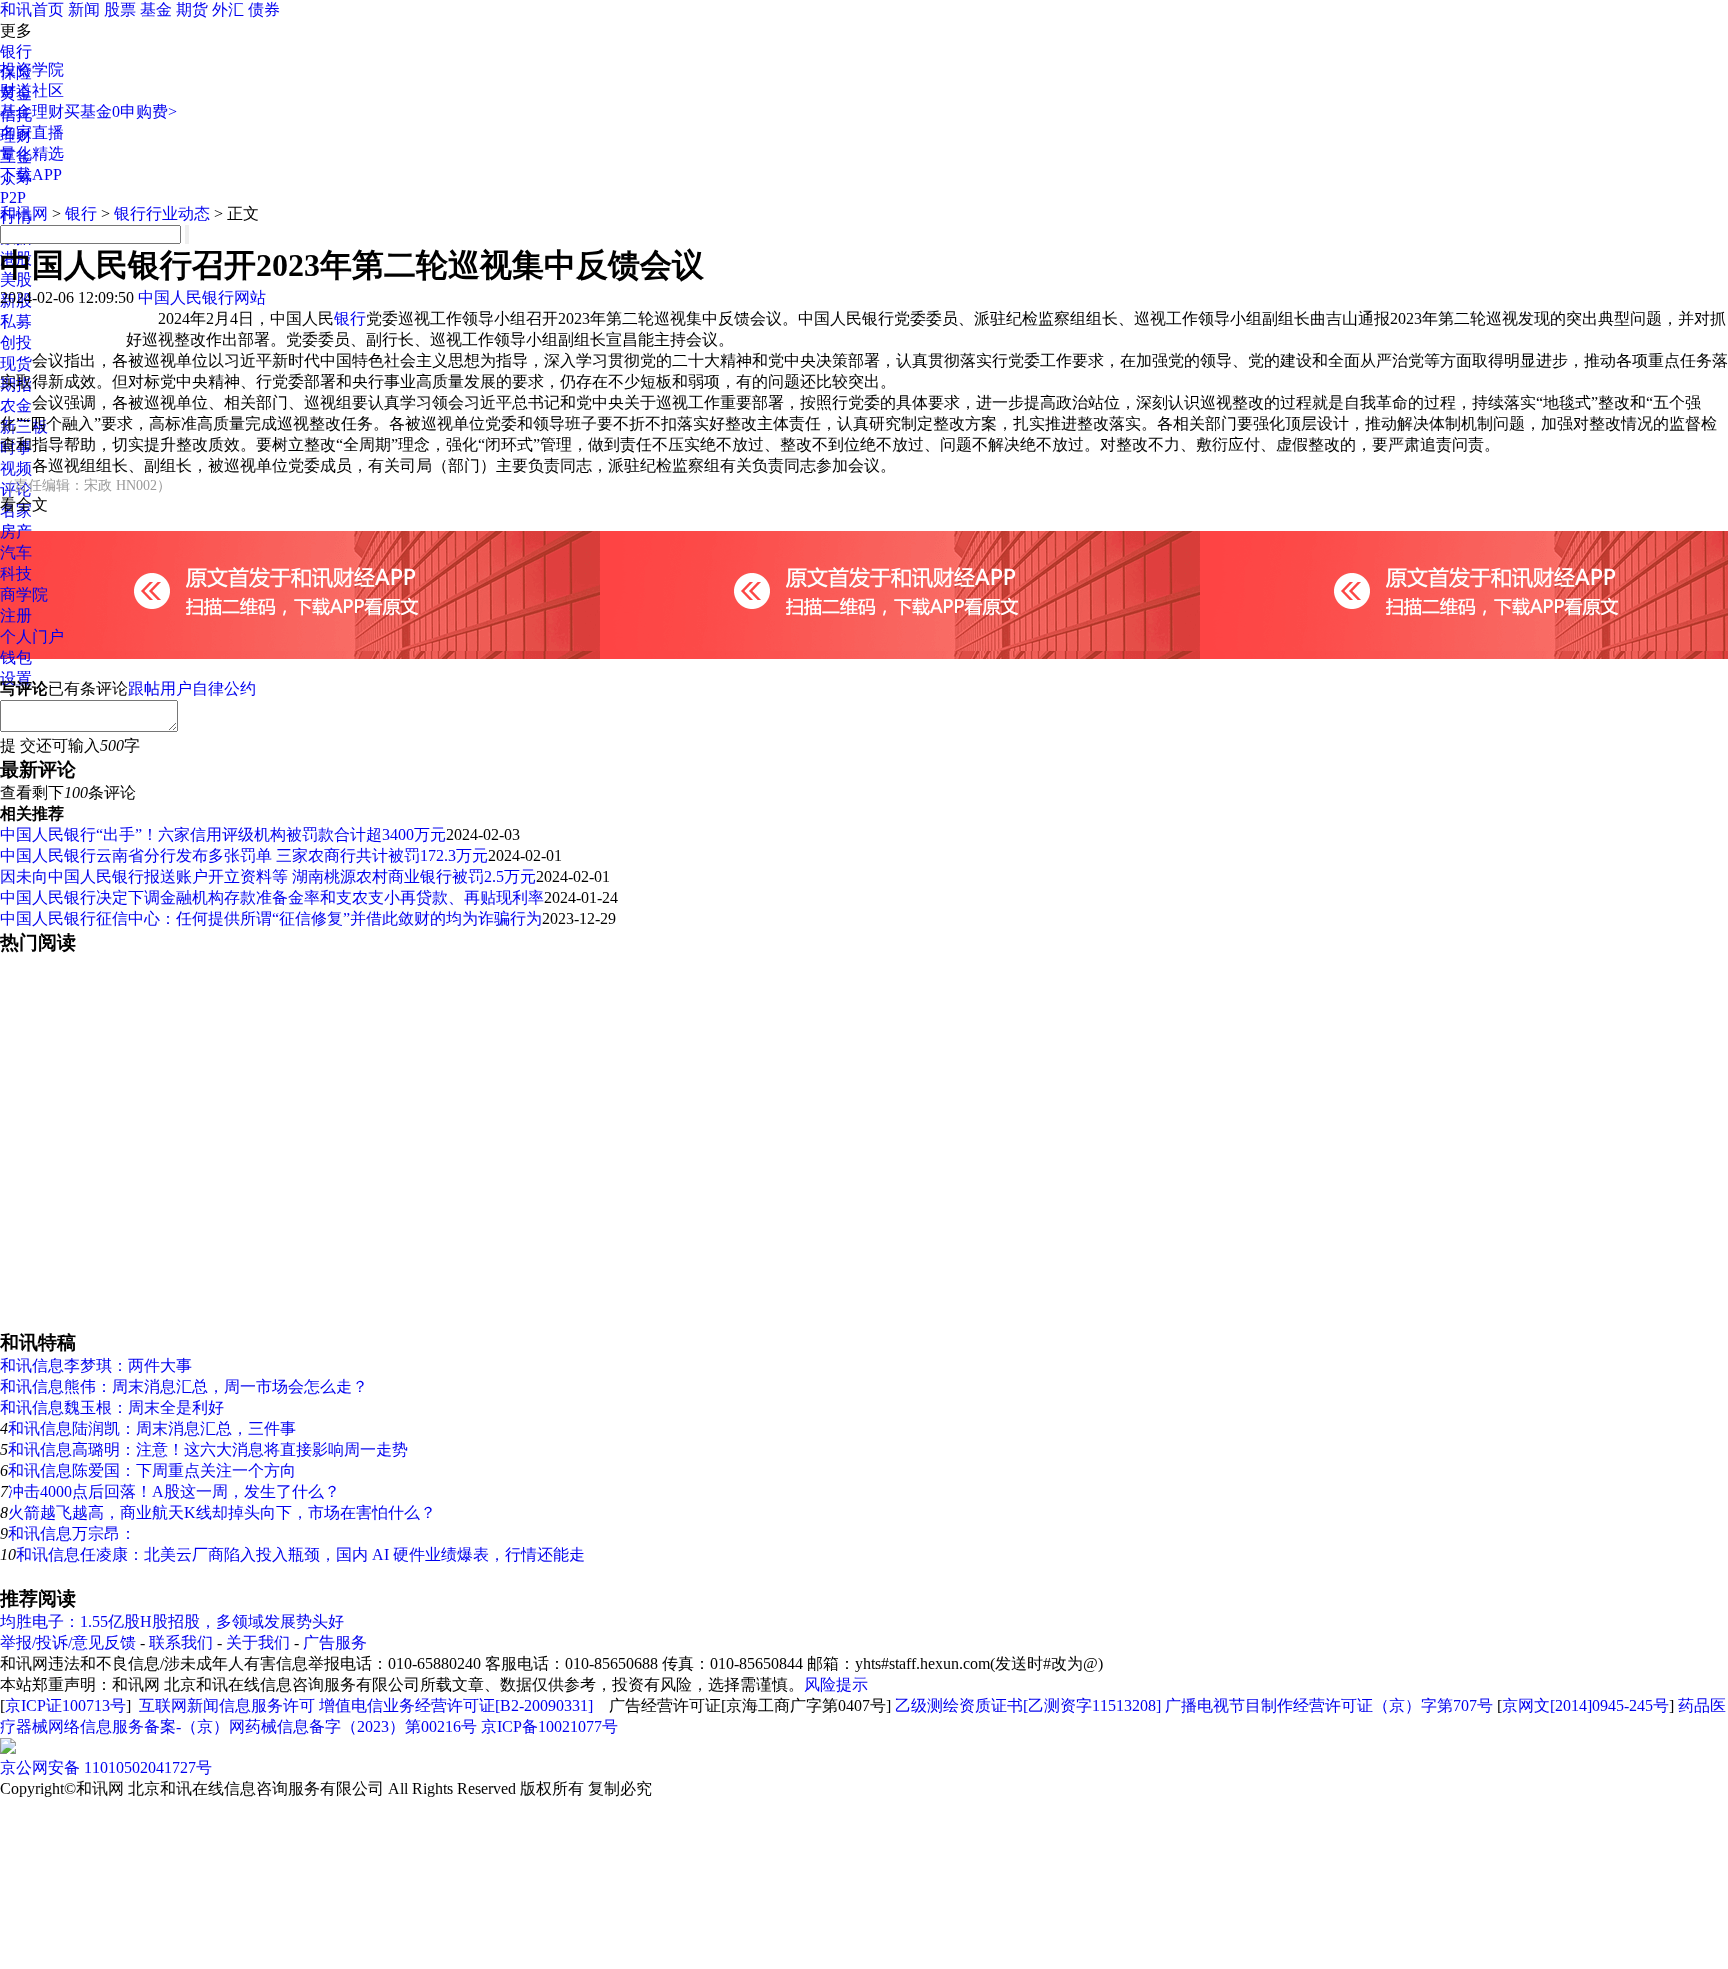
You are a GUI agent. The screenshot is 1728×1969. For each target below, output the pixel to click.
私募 (16, 321)
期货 (192, 9)
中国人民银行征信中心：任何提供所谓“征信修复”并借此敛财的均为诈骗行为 (271, 918)
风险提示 (836, 1684)
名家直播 (32, 132)
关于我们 (258, 1642)
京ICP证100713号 (65, 1705)
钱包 (16, 657)
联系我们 (181, 1642)
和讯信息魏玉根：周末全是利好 (112, 1407)
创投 (16, 342)
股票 (120, 9)
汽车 (16, 552)
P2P (13, 197)
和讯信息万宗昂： (72, 1533)
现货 (16, 363)
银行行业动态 (162, 213)
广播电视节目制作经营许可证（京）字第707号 (1329, 1705)
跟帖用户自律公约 (192, 688)
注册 (16, 615)
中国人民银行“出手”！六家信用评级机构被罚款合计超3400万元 (223, 834)
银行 (16, 51)
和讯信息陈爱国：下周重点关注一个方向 (152, 1470)
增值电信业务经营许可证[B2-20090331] (456, 1705)
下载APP (31, 174)
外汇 (228, 9)
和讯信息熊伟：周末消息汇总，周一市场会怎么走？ (184, 1386)
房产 (16, 531)
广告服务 (335, 1642)
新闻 (84, 9)
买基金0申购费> (120, 111)
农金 (16, 405)
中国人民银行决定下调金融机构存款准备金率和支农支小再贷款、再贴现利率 (272, 897)
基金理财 (32, 111)
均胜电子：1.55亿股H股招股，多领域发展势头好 (172, 1621)
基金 (156, 9)
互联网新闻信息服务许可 (227, 1705)
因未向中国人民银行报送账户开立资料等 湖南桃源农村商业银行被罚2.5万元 (268, 876)
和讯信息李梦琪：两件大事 (96, 1365)
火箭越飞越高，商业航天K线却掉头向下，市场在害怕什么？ (222, 1512)
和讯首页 (32, 9)
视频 (16, 468)
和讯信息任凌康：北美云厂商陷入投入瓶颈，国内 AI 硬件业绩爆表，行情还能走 (300, 1554)
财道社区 (32, 90)
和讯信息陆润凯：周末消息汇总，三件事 (152, 1428)
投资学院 (32, 69)
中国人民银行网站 (202, 297)
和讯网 (24, 213)
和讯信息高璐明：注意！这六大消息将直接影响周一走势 (208, 1449)
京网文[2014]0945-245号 (1585, 1705)
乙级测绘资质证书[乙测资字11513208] (1028, 1705)
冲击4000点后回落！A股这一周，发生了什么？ (174, 1491)
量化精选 (32, 153)
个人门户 (32, 636)
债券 (264, 9)
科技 (16, 573)
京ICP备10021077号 (549, 1726)
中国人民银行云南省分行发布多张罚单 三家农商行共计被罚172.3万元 (244, 855)
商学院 (24, 594)
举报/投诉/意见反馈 (68, 1642)
